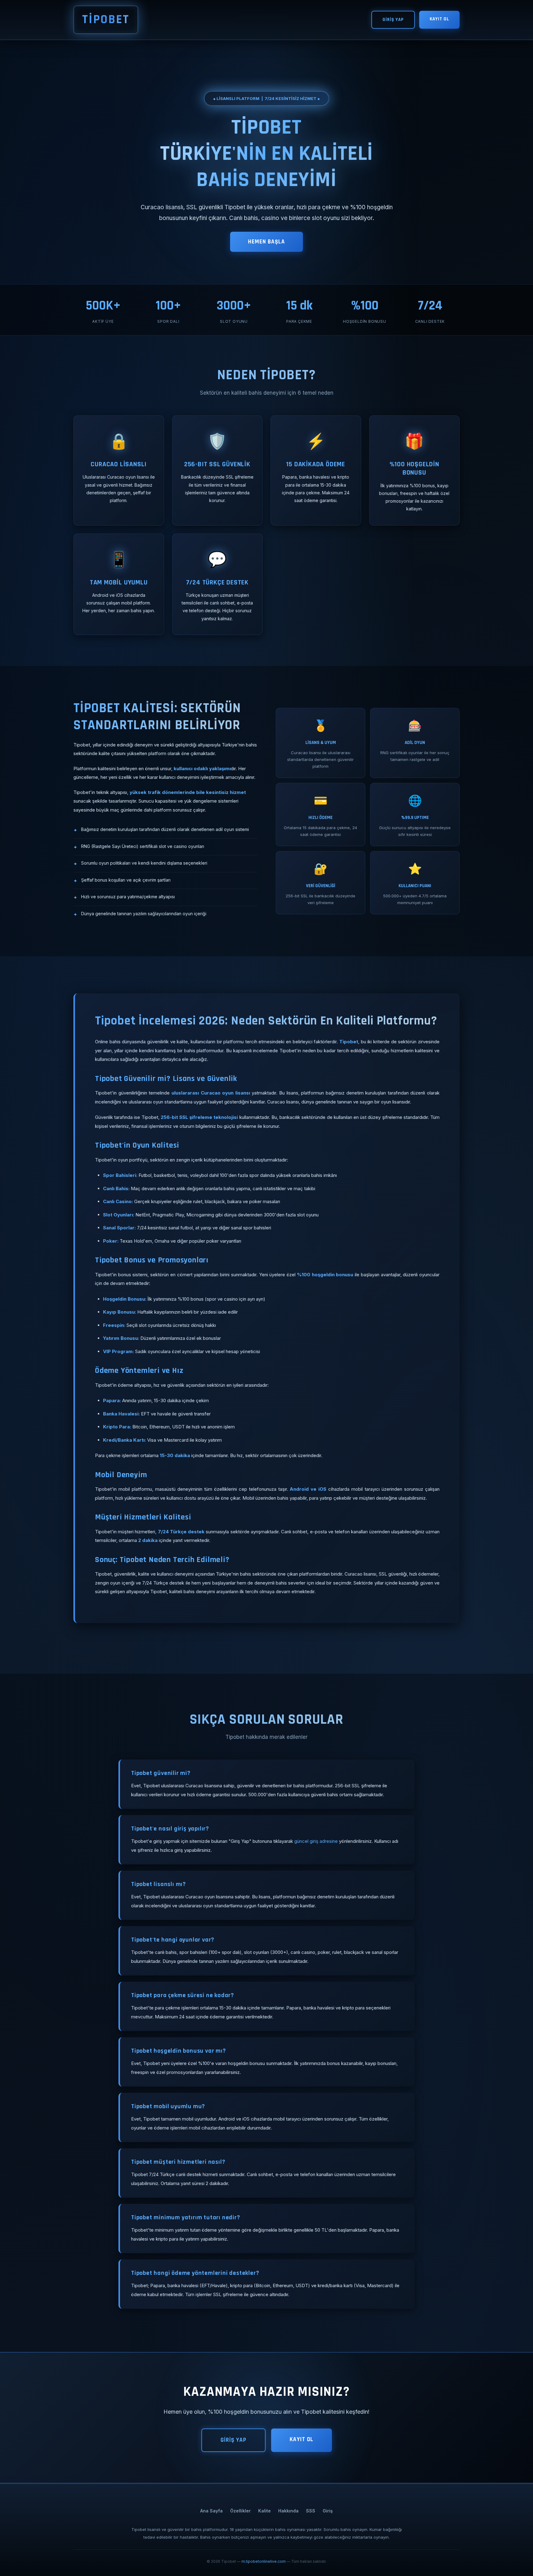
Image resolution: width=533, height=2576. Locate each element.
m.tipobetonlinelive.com (264, 2561)
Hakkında (288, 2511)
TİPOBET (106, 20)
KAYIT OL (439, 19)
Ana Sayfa (211, 2511)
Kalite (264, 2511)
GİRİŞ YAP (393, 20)
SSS (311, 2511)
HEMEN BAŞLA (266, 242)
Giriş (328, 2511)
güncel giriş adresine (316, 1841)
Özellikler (240, 2511)
